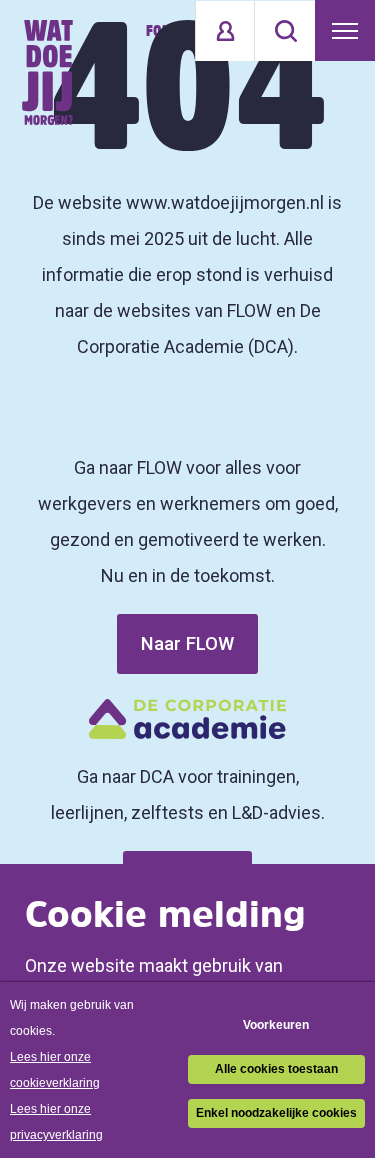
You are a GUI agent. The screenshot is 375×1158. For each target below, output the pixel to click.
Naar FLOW (187, 643)
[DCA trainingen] (47, 72)
